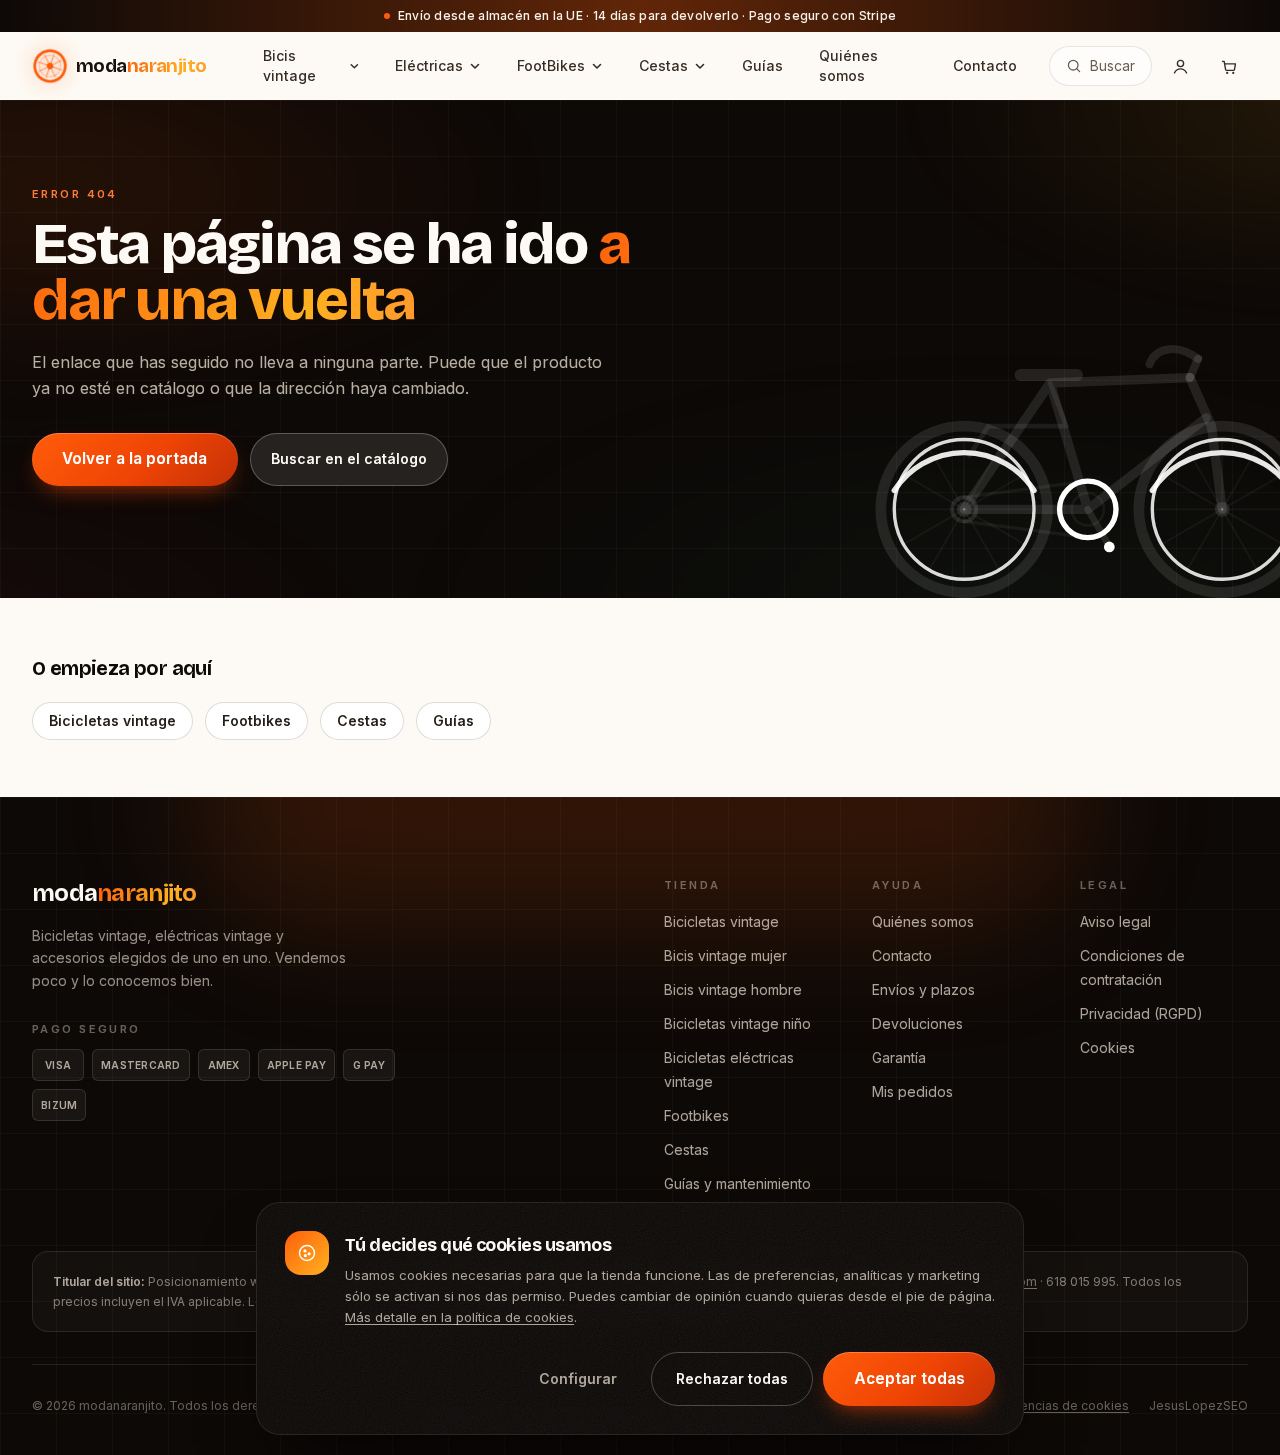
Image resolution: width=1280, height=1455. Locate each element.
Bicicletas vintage (112, 720)
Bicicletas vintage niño (737, 1023)
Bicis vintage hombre (733, 989)
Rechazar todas (732, 1378)
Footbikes (256, 720)
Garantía (899, 1057)
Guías (453, 720)
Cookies (1107, 1047)
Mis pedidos (912, 1091)
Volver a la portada (134, 458)
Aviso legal (1115, 921)
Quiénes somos (923, 921)
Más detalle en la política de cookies (459, 1318)
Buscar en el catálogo (349, 458)
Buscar (1112, 65)
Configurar (578, 1378)
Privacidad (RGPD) (1141, 1013)
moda (114, 893)
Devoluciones (917, 1023)
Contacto (902, 955)
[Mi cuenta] (1180, 66)
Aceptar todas (909, 1378)
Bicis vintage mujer (725, 955)
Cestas (362, 720)
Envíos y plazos (923, 989)
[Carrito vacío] (1228, 66)
